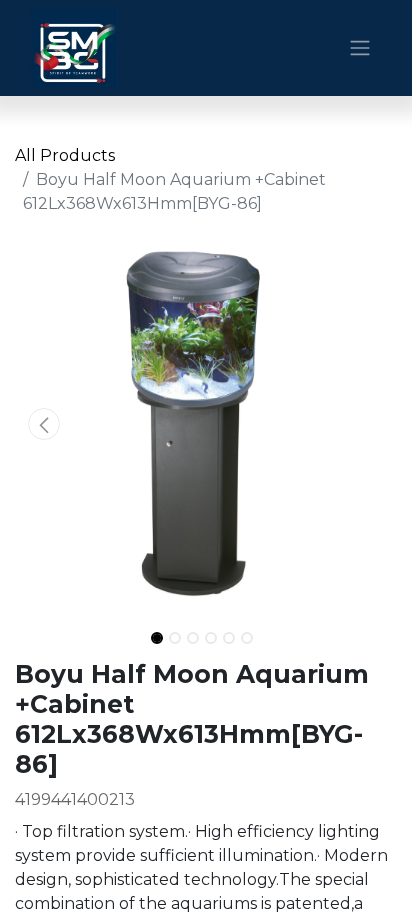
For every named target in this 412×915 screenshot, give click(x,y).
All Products (65, 155)
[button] (43, 424)
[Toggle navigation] (360, 48)
